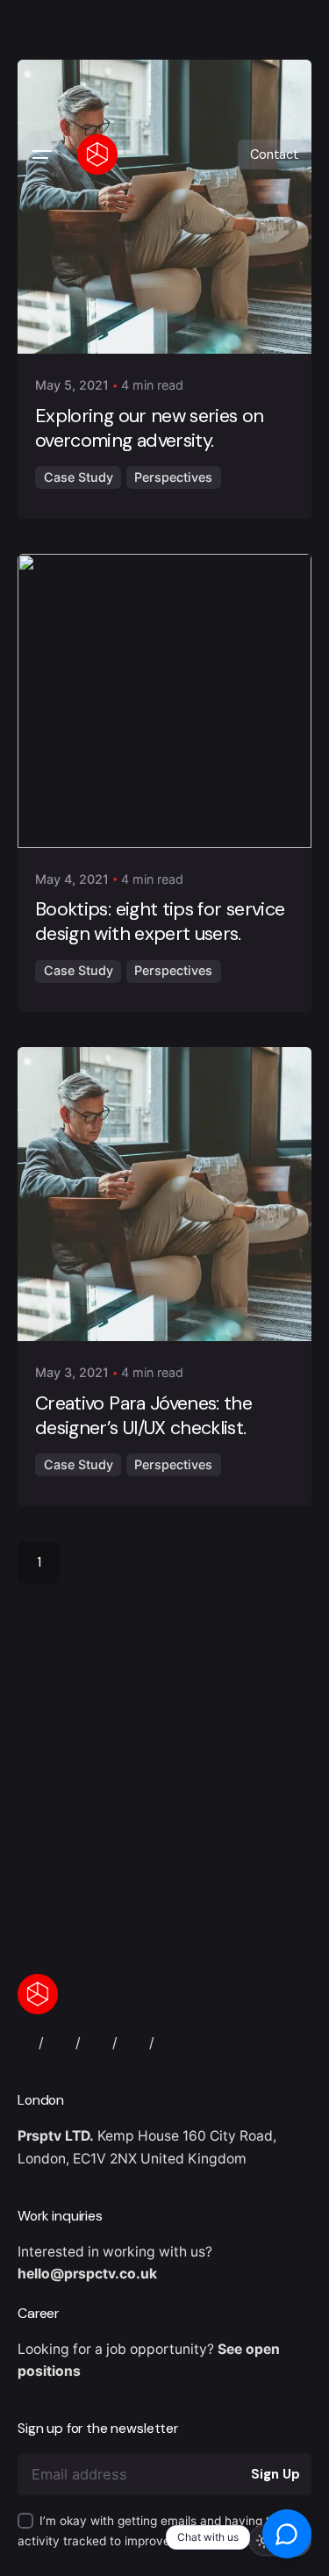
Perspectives (173, 477)
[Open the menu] (42, 154)
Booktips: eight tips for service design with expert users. (160, 922)
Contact (275, 154)
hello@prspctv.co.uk (87, 2274)
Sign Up (275, 2474)
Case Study (79, 477)
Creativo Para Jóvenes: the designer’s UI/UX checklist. (143, 1416)
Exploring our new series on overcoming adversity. (150, 428)
